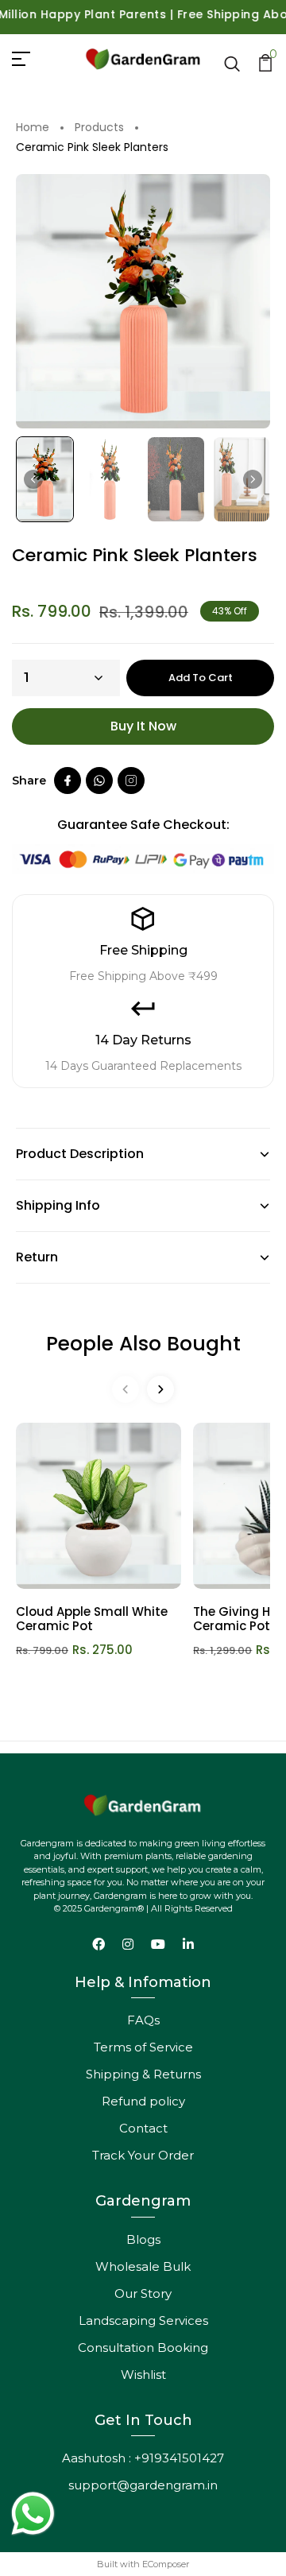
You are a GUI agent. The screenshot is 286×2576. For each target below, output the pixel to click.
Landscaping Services (143, 2320)
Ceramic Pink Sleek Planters (92, 148)
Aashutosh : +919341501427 (143, 2458)
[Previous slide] (126, 1389)
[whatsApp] (99, 781)
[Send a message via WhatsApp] (33, 2514)
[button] (45, 479)
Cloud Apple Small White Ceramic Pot (92, 1619)
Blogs (143, 2239)
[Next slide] (253, 479)
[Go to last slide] (33, 479)
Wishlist (143, 2375)
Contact (143, 2128)
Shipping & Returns (143, 2074)
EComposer (166, 2564)
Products (99, 128)
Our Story (143, 2293)
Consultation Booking (143, 2347)
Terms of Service (143, 2047)
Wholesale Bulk (143, 2266)
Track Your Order (143, 2155)
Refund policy (143, 2101)
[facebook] (68, 781)
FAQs (143, 2020)
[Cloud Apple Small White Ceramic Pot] (99, 1505)
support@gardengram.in (143, 2485)
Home (33, 128)
